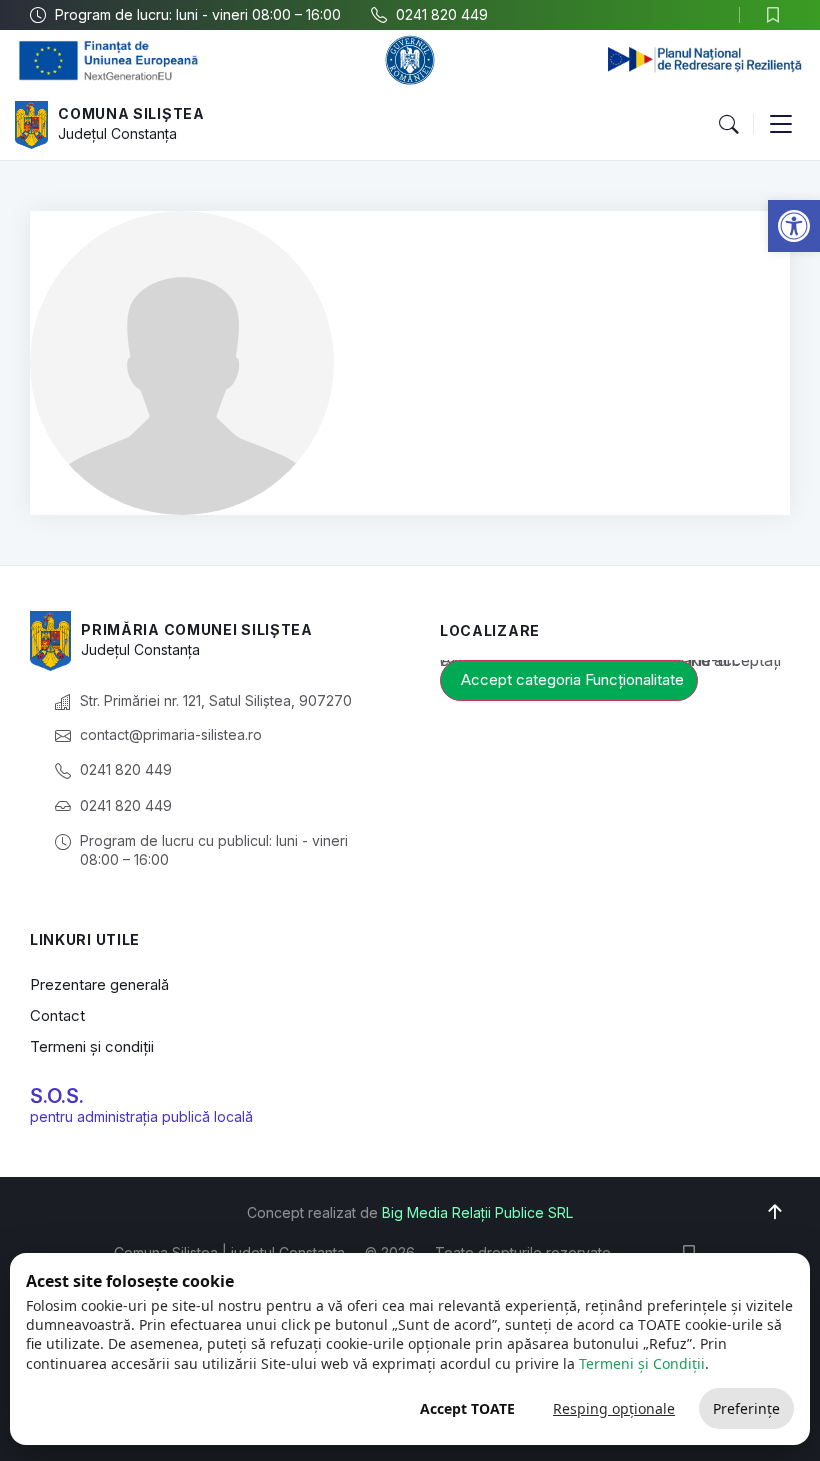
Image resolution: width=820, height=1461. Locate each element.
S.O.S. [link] (57, 1096)
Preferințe (746, 1408)
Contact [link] (57, 1015)
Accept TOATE (467, 1408)
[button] (728, 125)
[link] (794, 226)
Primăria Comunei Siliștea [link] (197, 629)
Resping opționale (614, 1408)
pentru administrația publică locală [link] (141, 1116)
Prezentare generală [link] (99, 984)
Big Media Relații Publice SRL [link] (477, 1212)
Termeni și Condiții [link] (642, 1363)
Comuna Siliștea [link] (131, 113)
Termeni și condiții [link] (92, 1046)
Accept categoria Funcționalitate (572, 679)
